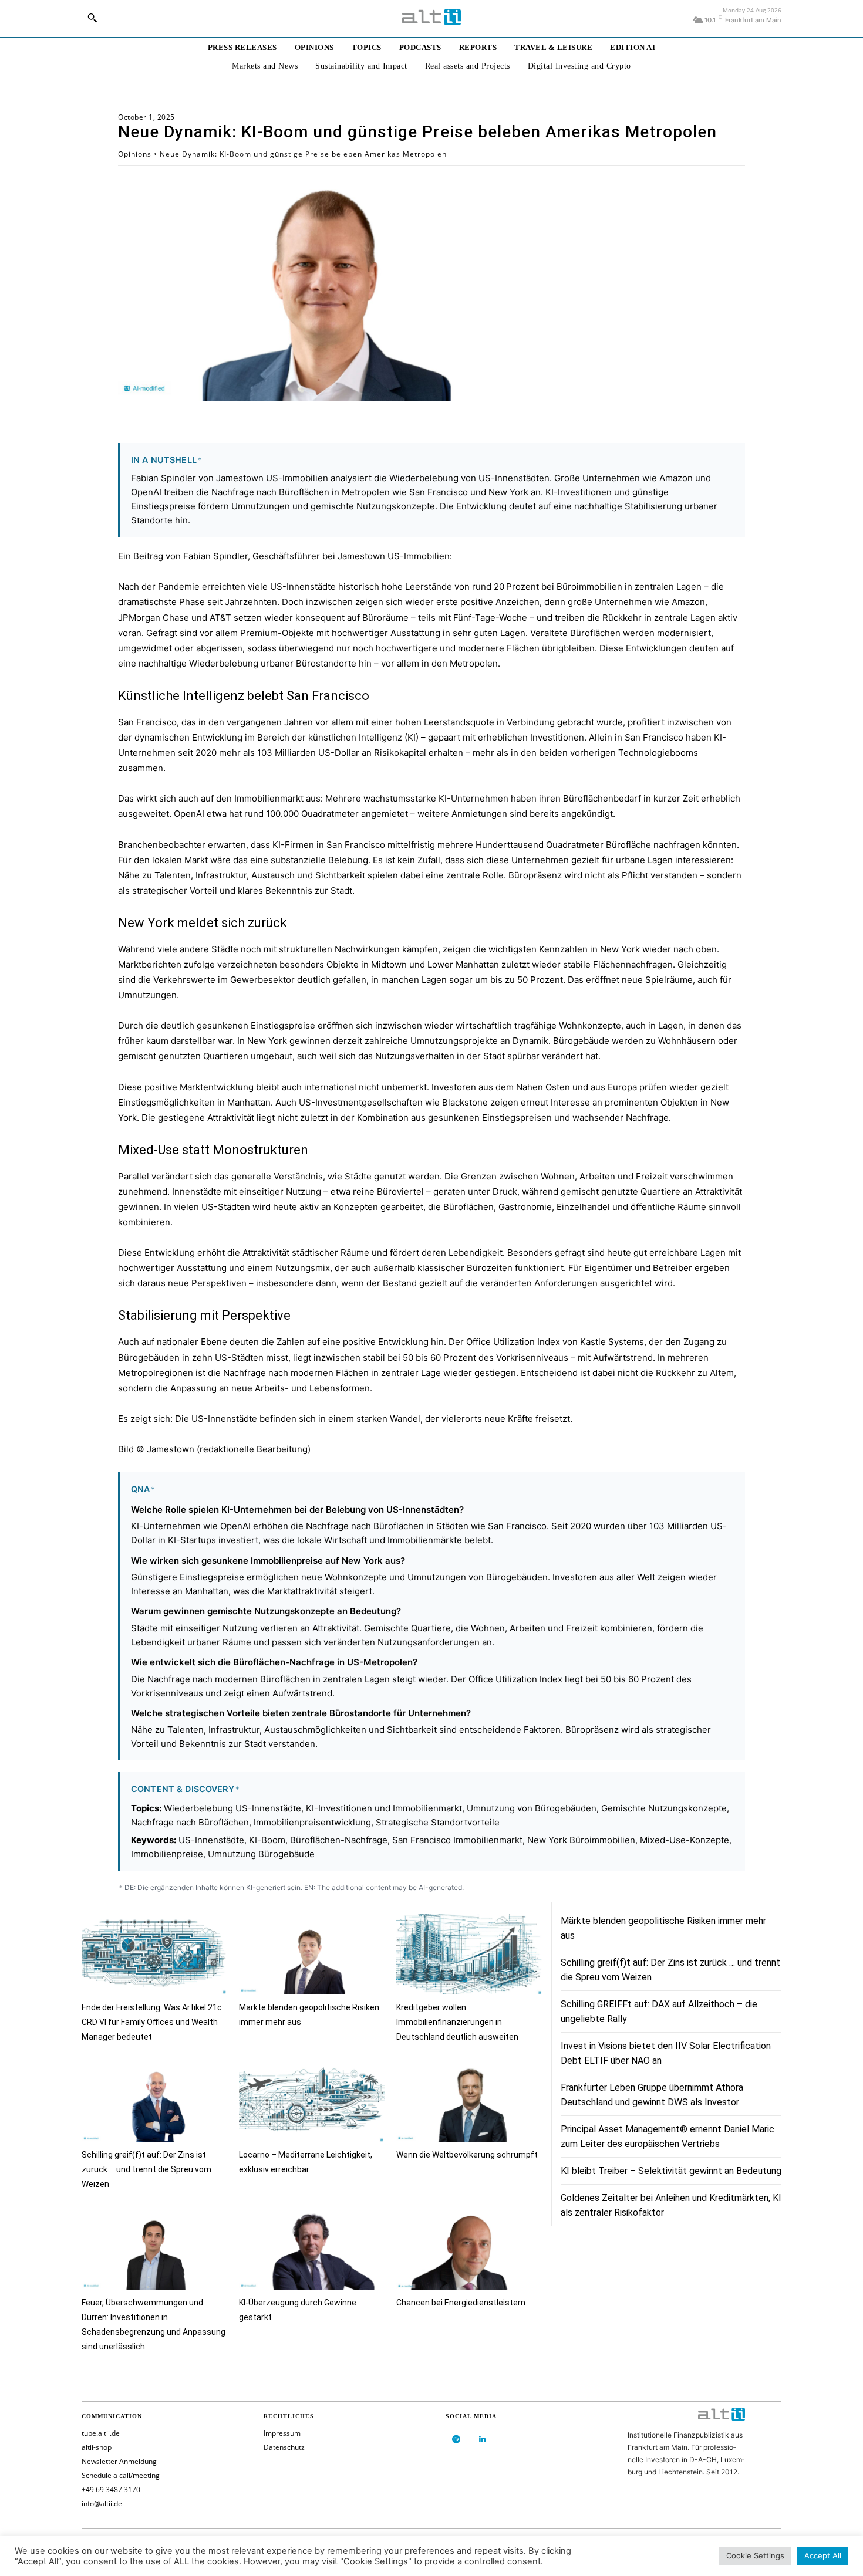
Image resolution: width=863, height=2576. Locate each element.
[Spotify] (456, 2440)
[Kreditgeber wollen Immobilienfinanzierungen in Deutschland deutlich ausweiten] (469, 1954)
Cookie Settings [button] (755, 2555)
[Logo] (431, 17)
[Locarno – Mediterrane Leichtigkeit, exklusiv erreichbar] (312, 2102)
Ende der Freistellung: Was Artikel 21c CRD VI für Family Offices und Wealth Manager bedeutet (152, 2022)
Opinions (135, 154)
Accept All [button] (823, 2555)
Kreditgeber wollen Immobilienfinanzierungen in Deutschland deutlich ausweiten (457, 2022)
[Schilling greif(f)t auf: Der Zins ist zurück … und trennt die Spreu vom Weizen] (154, 2102)
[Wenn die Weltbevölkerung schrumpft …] (469, 2102)
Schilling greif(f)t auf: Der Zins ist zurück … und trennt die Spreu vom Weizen (146, 2169)
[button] (92, 18)
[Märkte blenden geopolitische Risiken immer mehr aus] (312, 1954)
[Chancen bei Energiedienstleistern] (469, 2249)
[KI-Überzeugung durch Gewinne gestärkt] (312, 2249)
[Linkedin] (482, 2440)
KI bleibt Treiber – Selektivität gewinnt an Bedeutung (671, 2171)
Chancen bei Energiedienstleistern (461, 2303)
